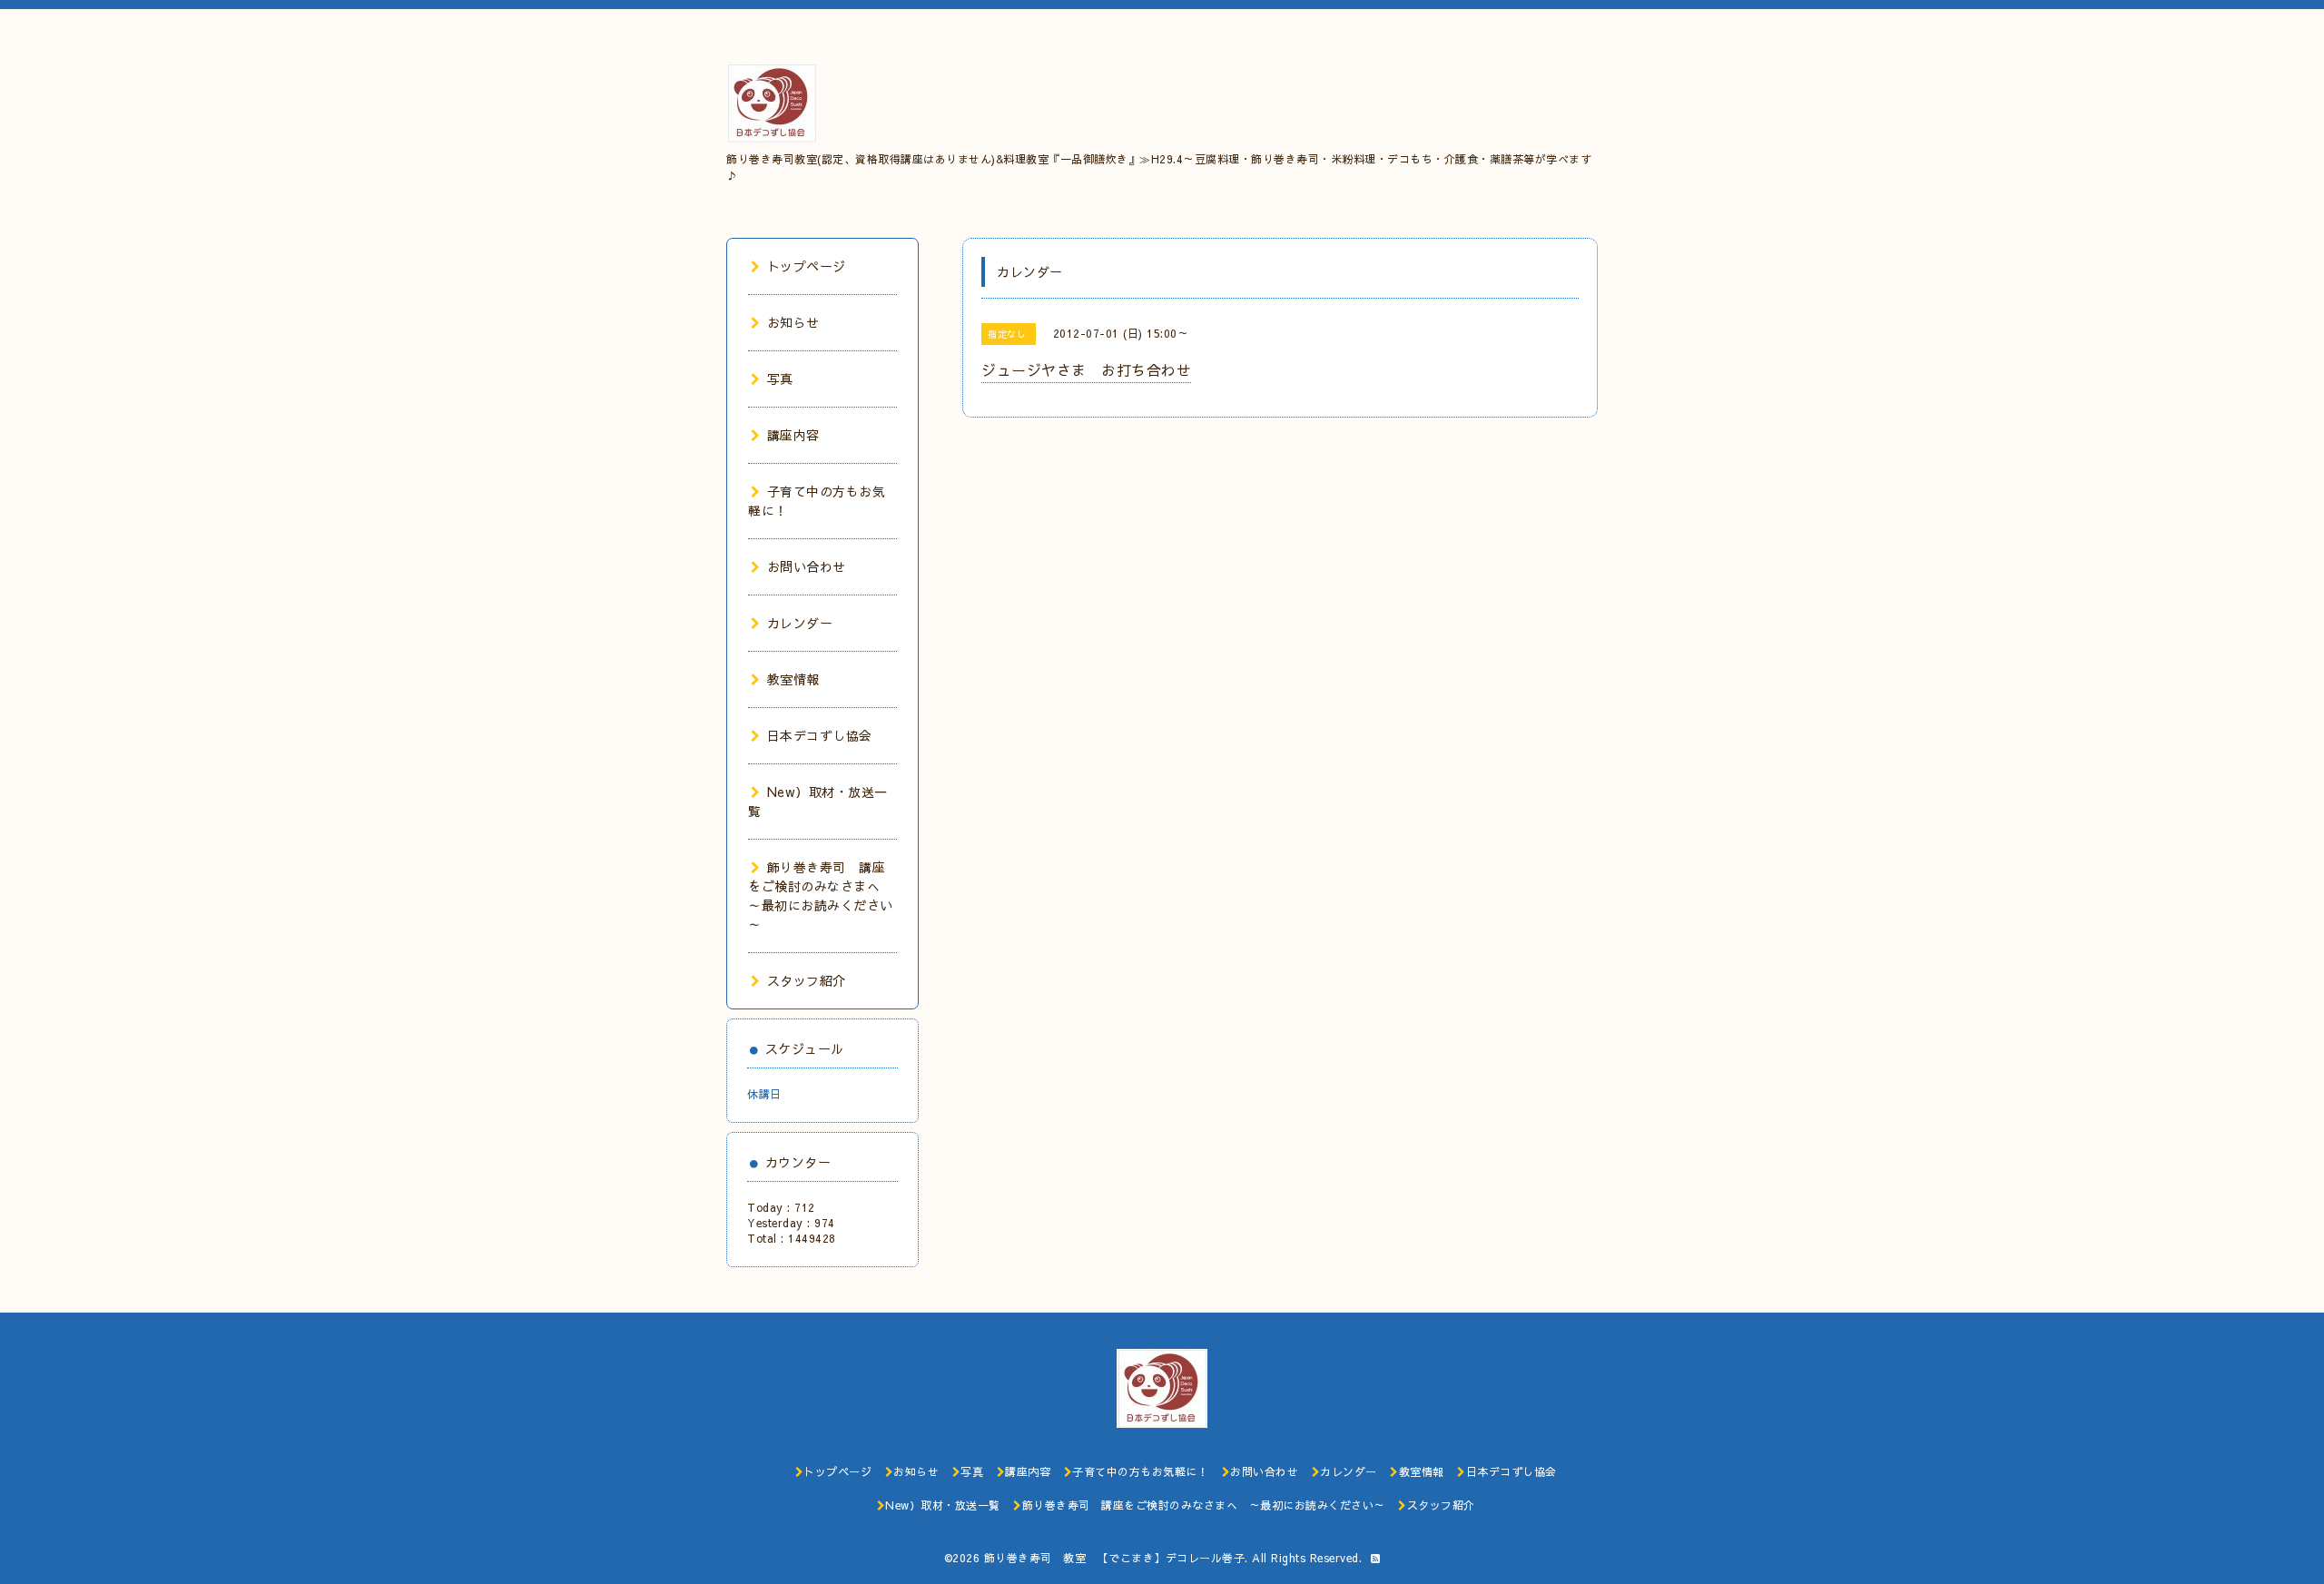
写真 (780, 379)
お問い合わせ (807, 566)
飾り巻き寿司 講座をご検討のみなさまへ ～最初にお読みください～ (821, 895)
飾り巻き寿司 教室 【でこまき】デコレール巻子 (1115, 1558)
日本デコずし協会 (820, 735)
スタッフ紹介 (807, 980)
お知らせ (793, 322)
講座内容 (793, 435)
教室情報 (793, 679)
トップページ (807, 266)
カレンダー (800, 623)
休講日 (764, 1094)
